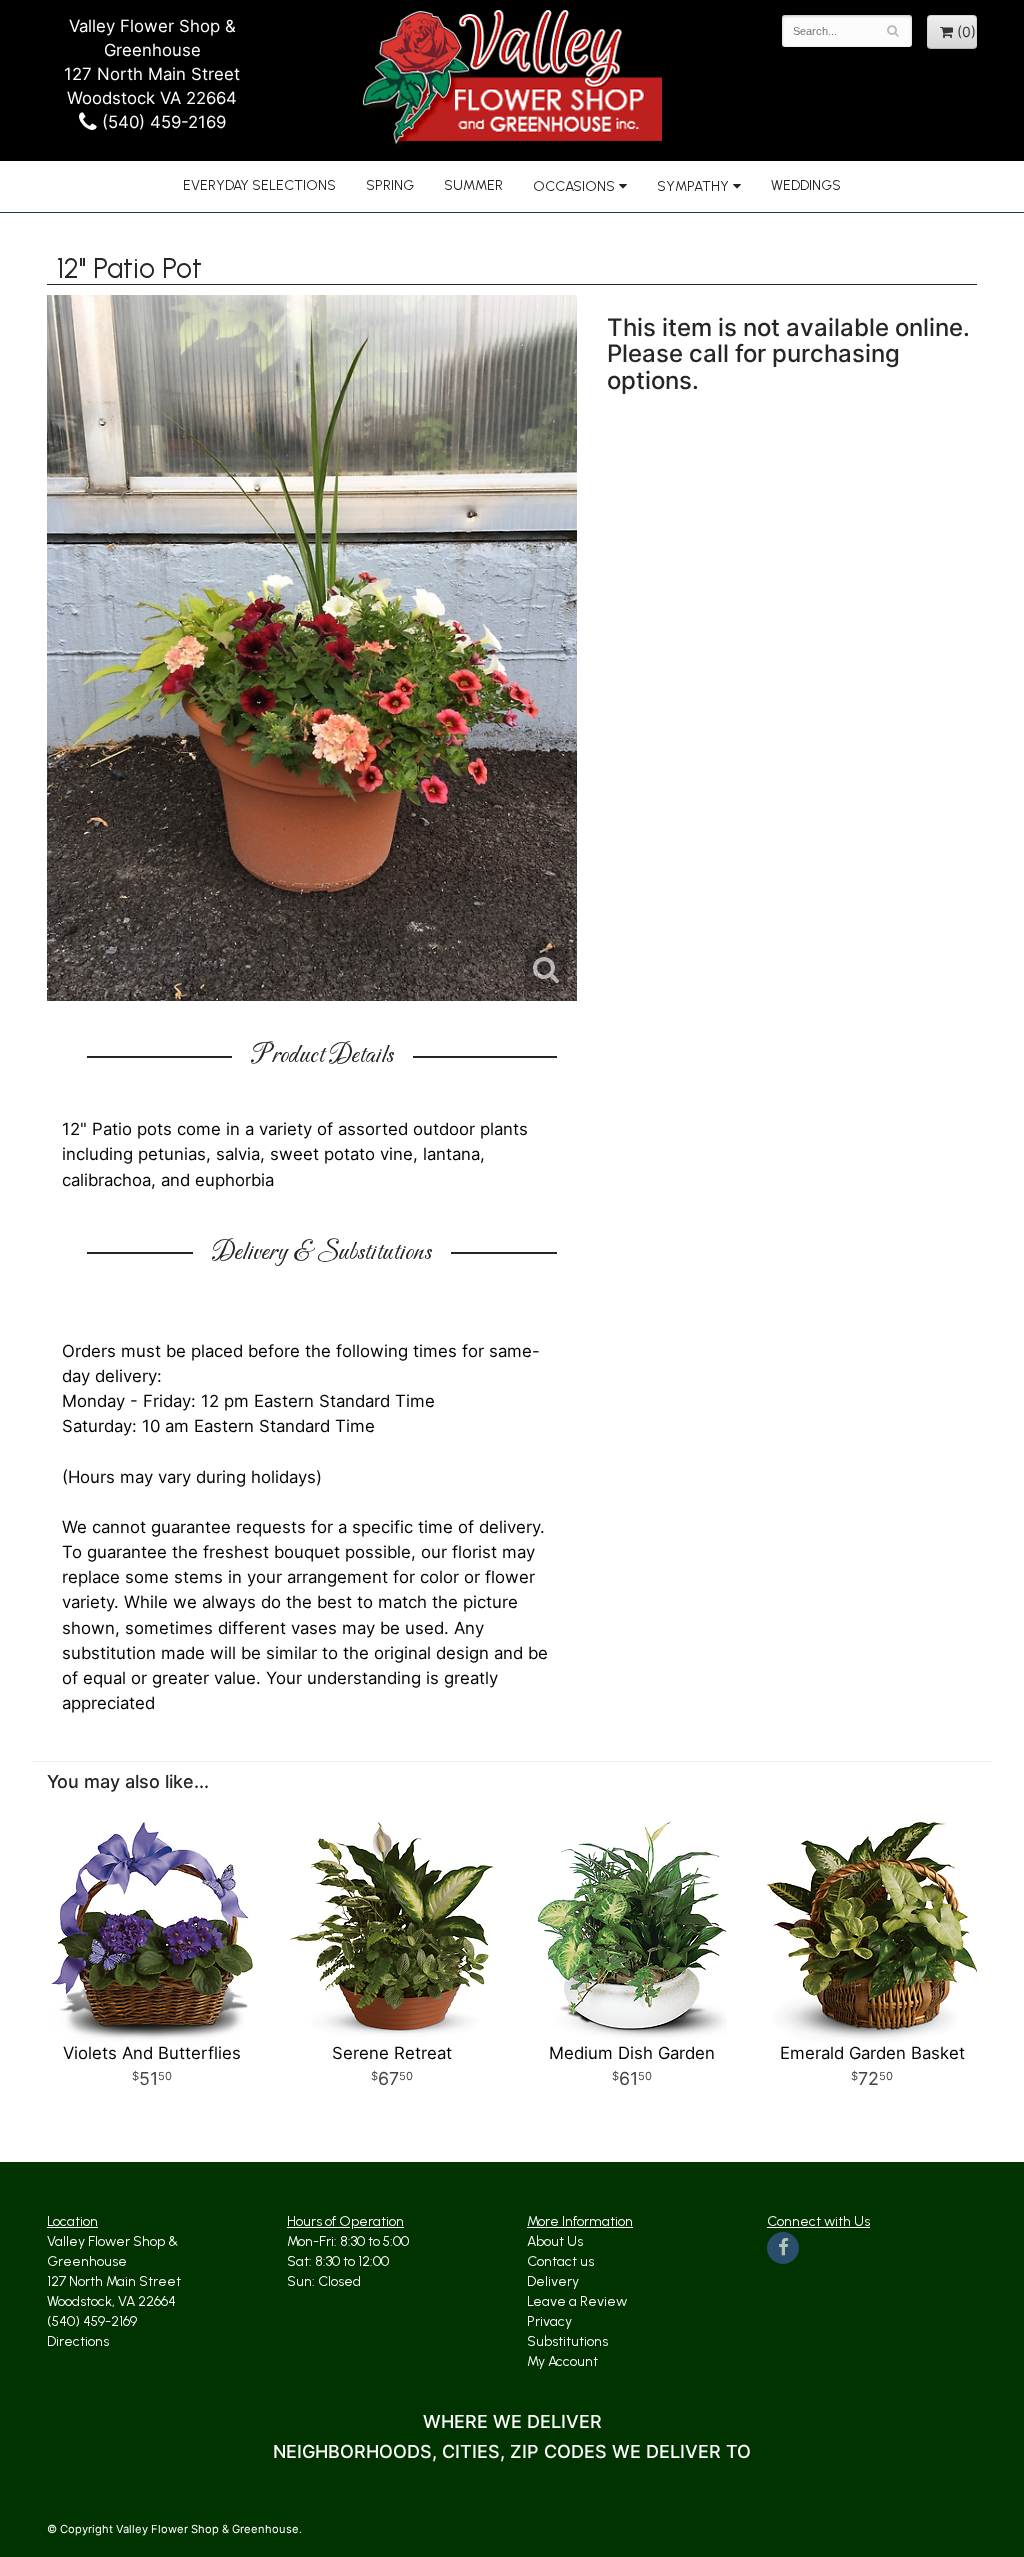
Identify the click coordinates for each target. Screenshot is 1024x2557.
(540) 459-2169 (161, 122)
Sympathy (693, 186)
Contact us (560, 2261)
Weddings (806, 185)
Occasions (574, 186)
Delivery (553, 2281)
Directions (78, 2341)
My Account (562, 2361)
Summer (473, 185)
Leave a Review (577, 2301)
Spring (390, 185)
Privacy (549, 2321)
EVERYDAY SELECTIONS (259, 185)
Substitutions (567, 2341)
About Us (555, 2241)
